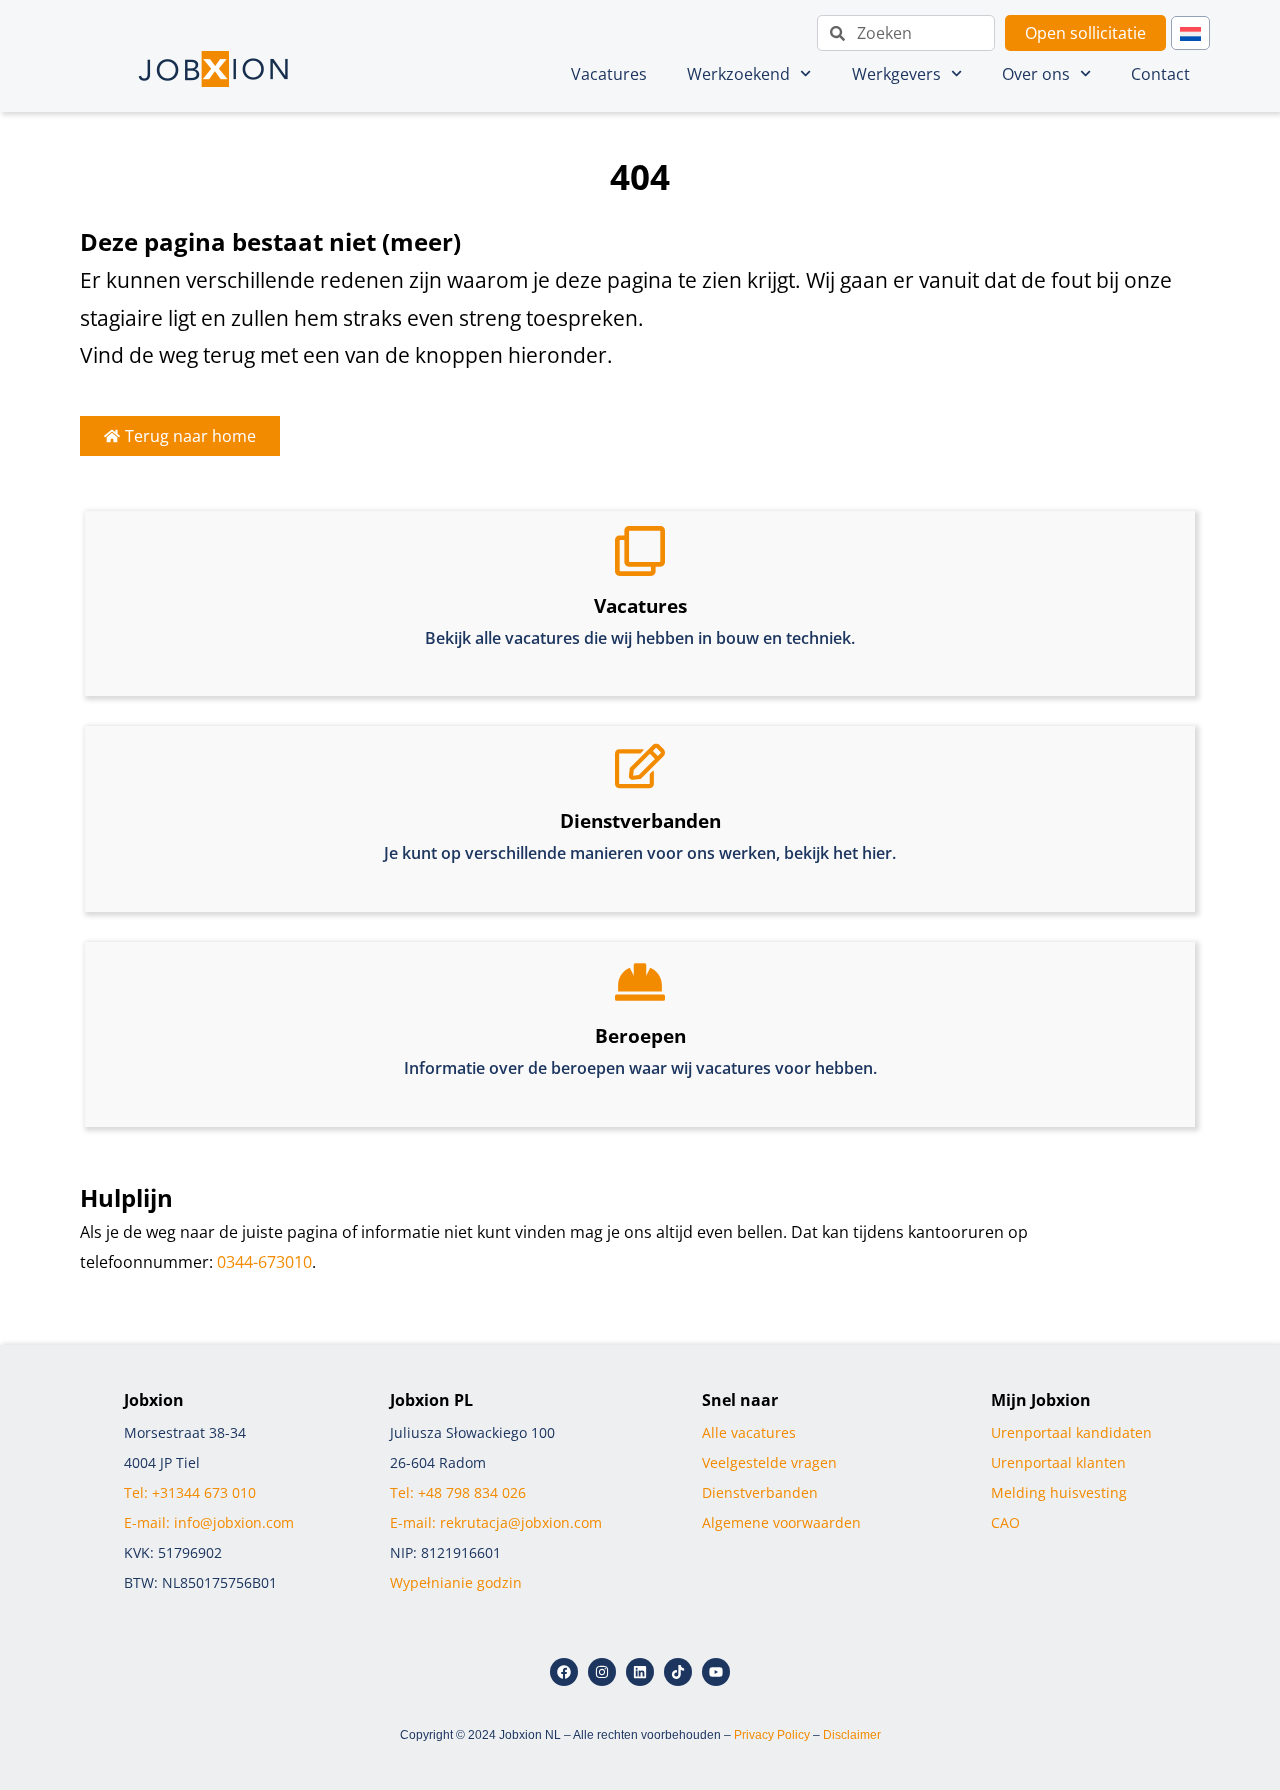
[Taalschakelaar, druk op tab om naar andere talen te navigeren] (1190, 33)
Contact (1160, 74)
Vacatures (609, 74)
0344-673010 (264, 1262)
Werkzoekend (738, 74)
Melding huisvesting (1059, 1492)
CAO (1005, 1522)
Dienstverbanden (760, 1492)
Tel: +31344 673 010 (190, 1492)
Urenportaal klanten (1058, 1462)
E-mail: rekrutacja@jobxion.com (496, 1522)
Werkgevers (896, 74)
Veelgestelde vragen (769, 1462)
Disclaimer (852, 1735)
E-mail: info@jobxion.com (209, 1522)
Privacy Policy (772, 1735)
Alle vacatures (751, 1432)
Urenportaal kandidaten (1071, 1432)
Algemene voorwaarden (783, 1522)
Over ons (1036, 74)
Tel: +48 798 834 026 (458, 1492)
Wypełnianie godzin (456, 1582)
